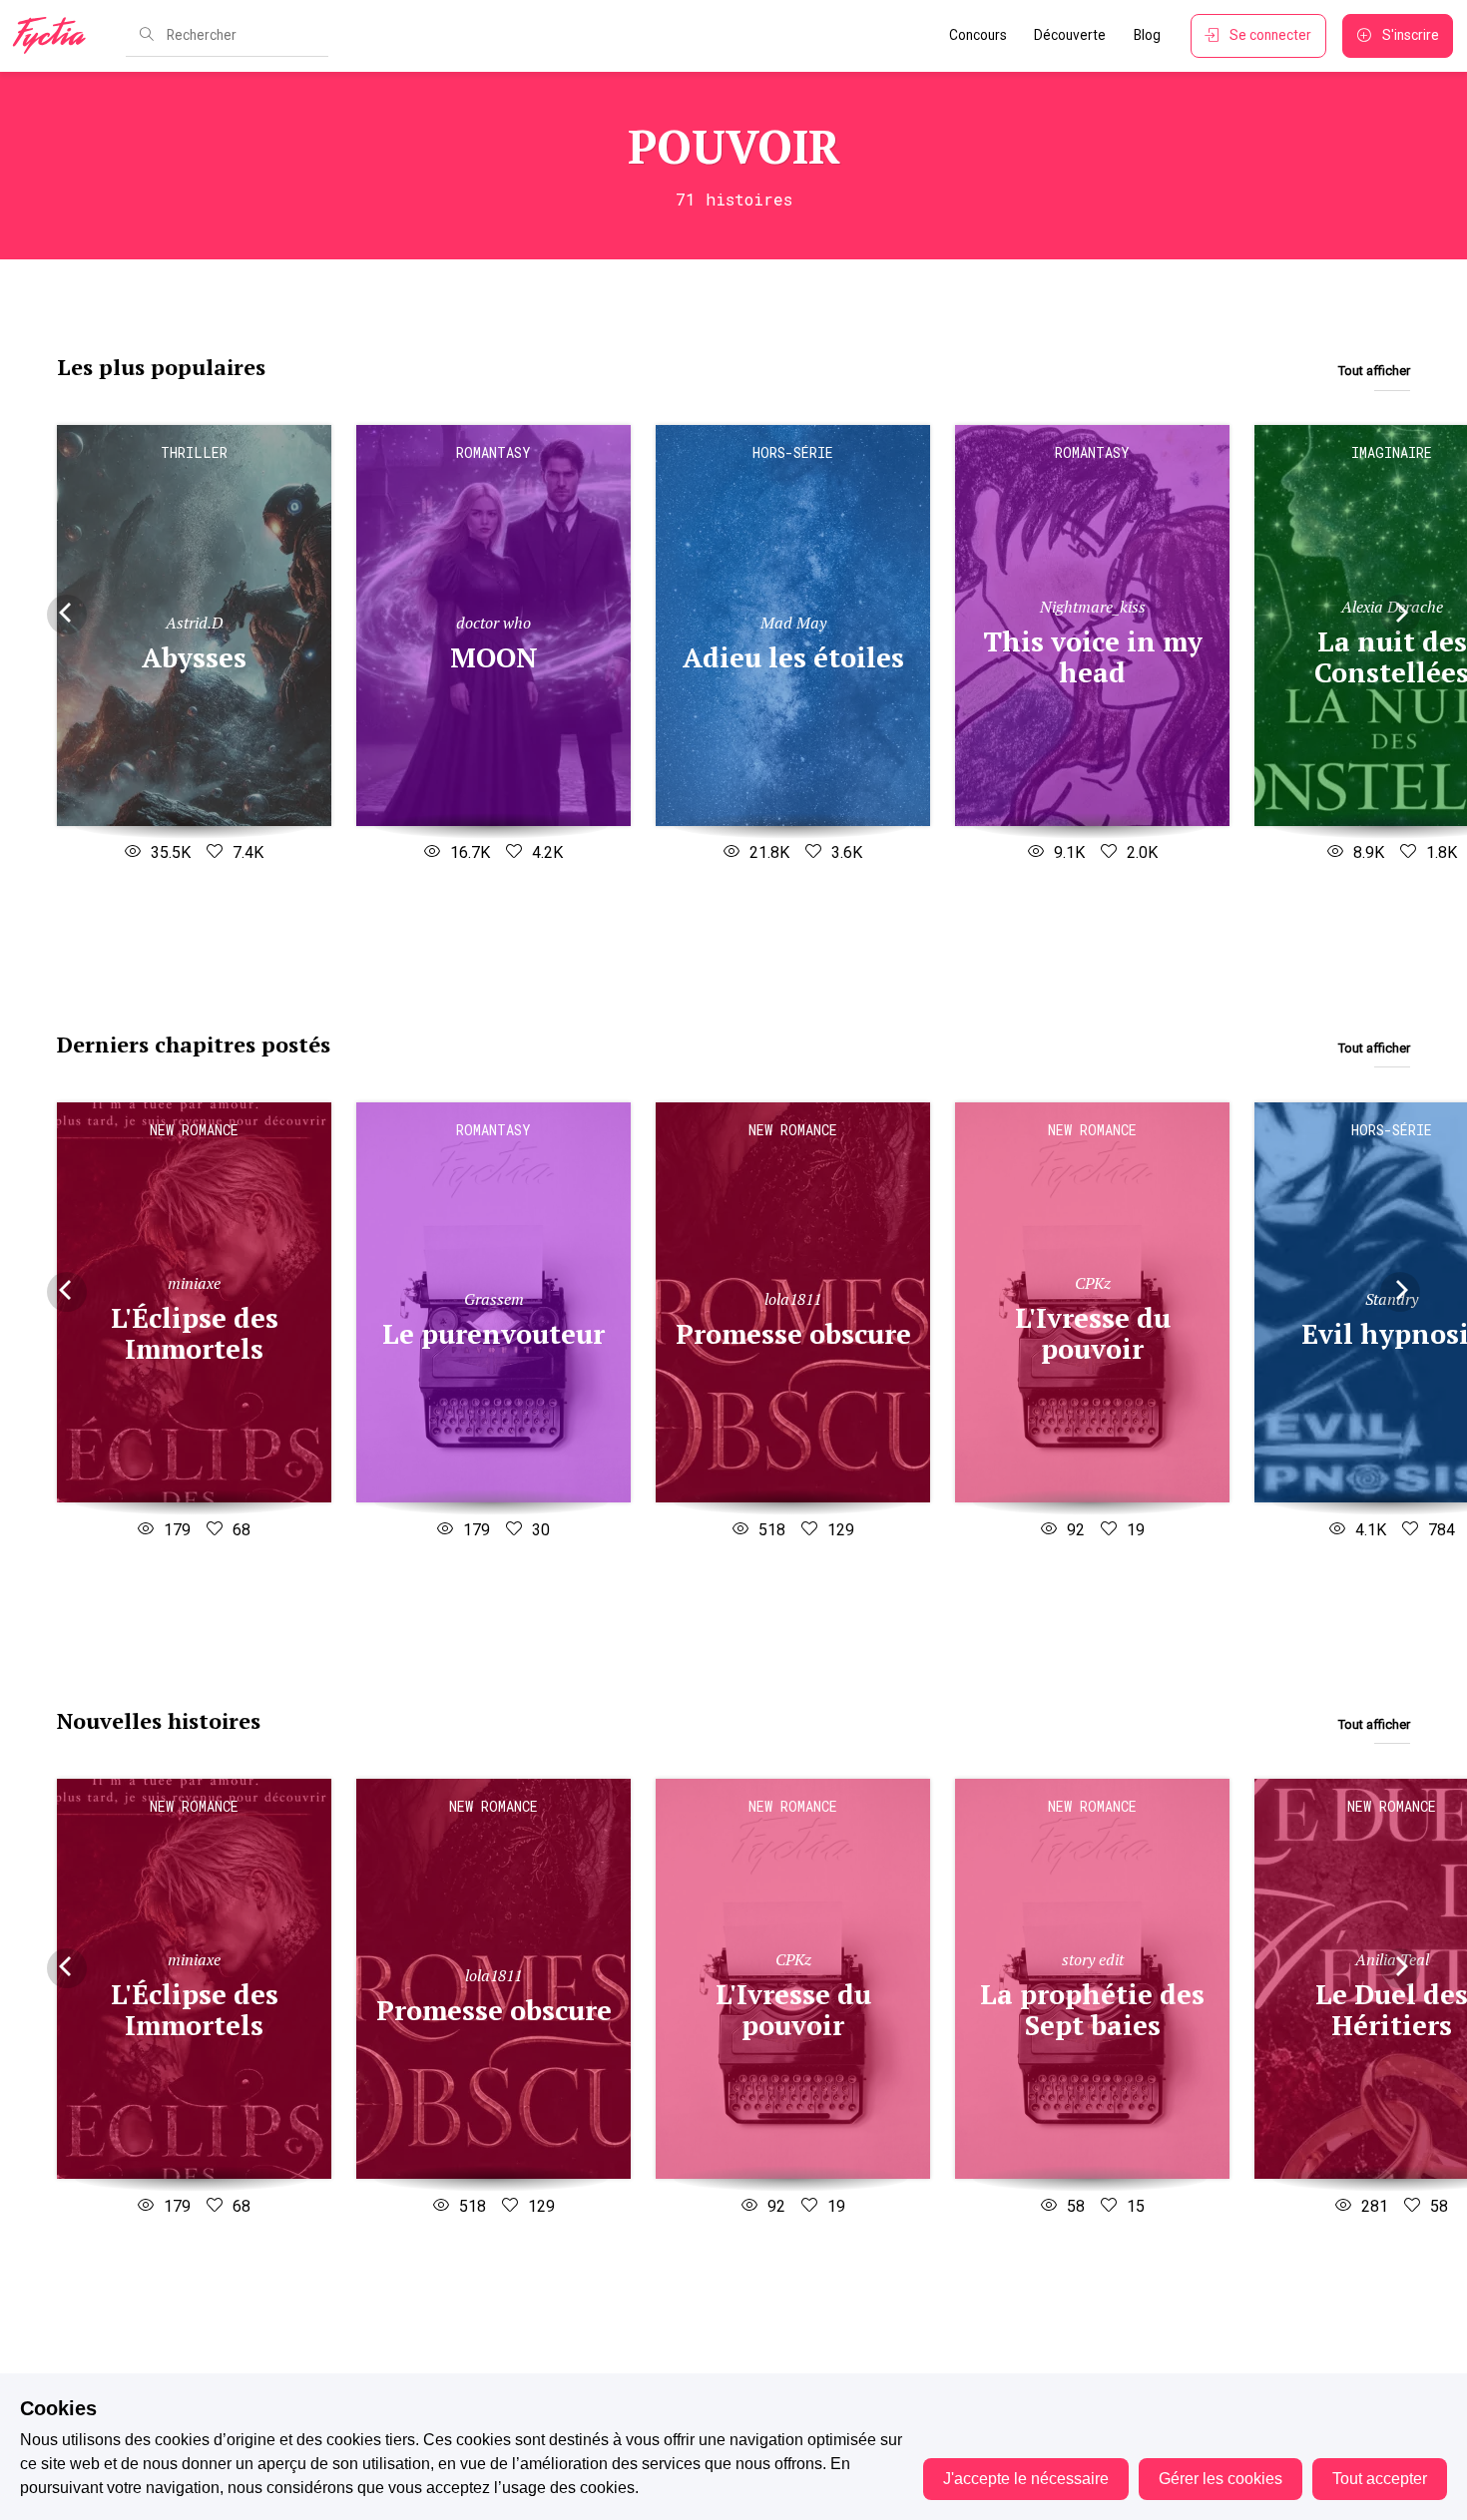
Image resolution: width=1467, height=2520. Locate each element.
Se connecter (1270, 35)
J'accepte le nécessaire (1026, 2479)
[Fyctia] (56, 36)
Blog (1147, 35)
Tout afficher (1374, 371)
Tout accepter (1380, 2479)
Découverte (1070, 35)
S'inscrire (1411, 35)
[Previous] (67, 615)
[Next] (1400, 615)
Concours (978, 35)
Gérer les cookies (1221, 2479)
